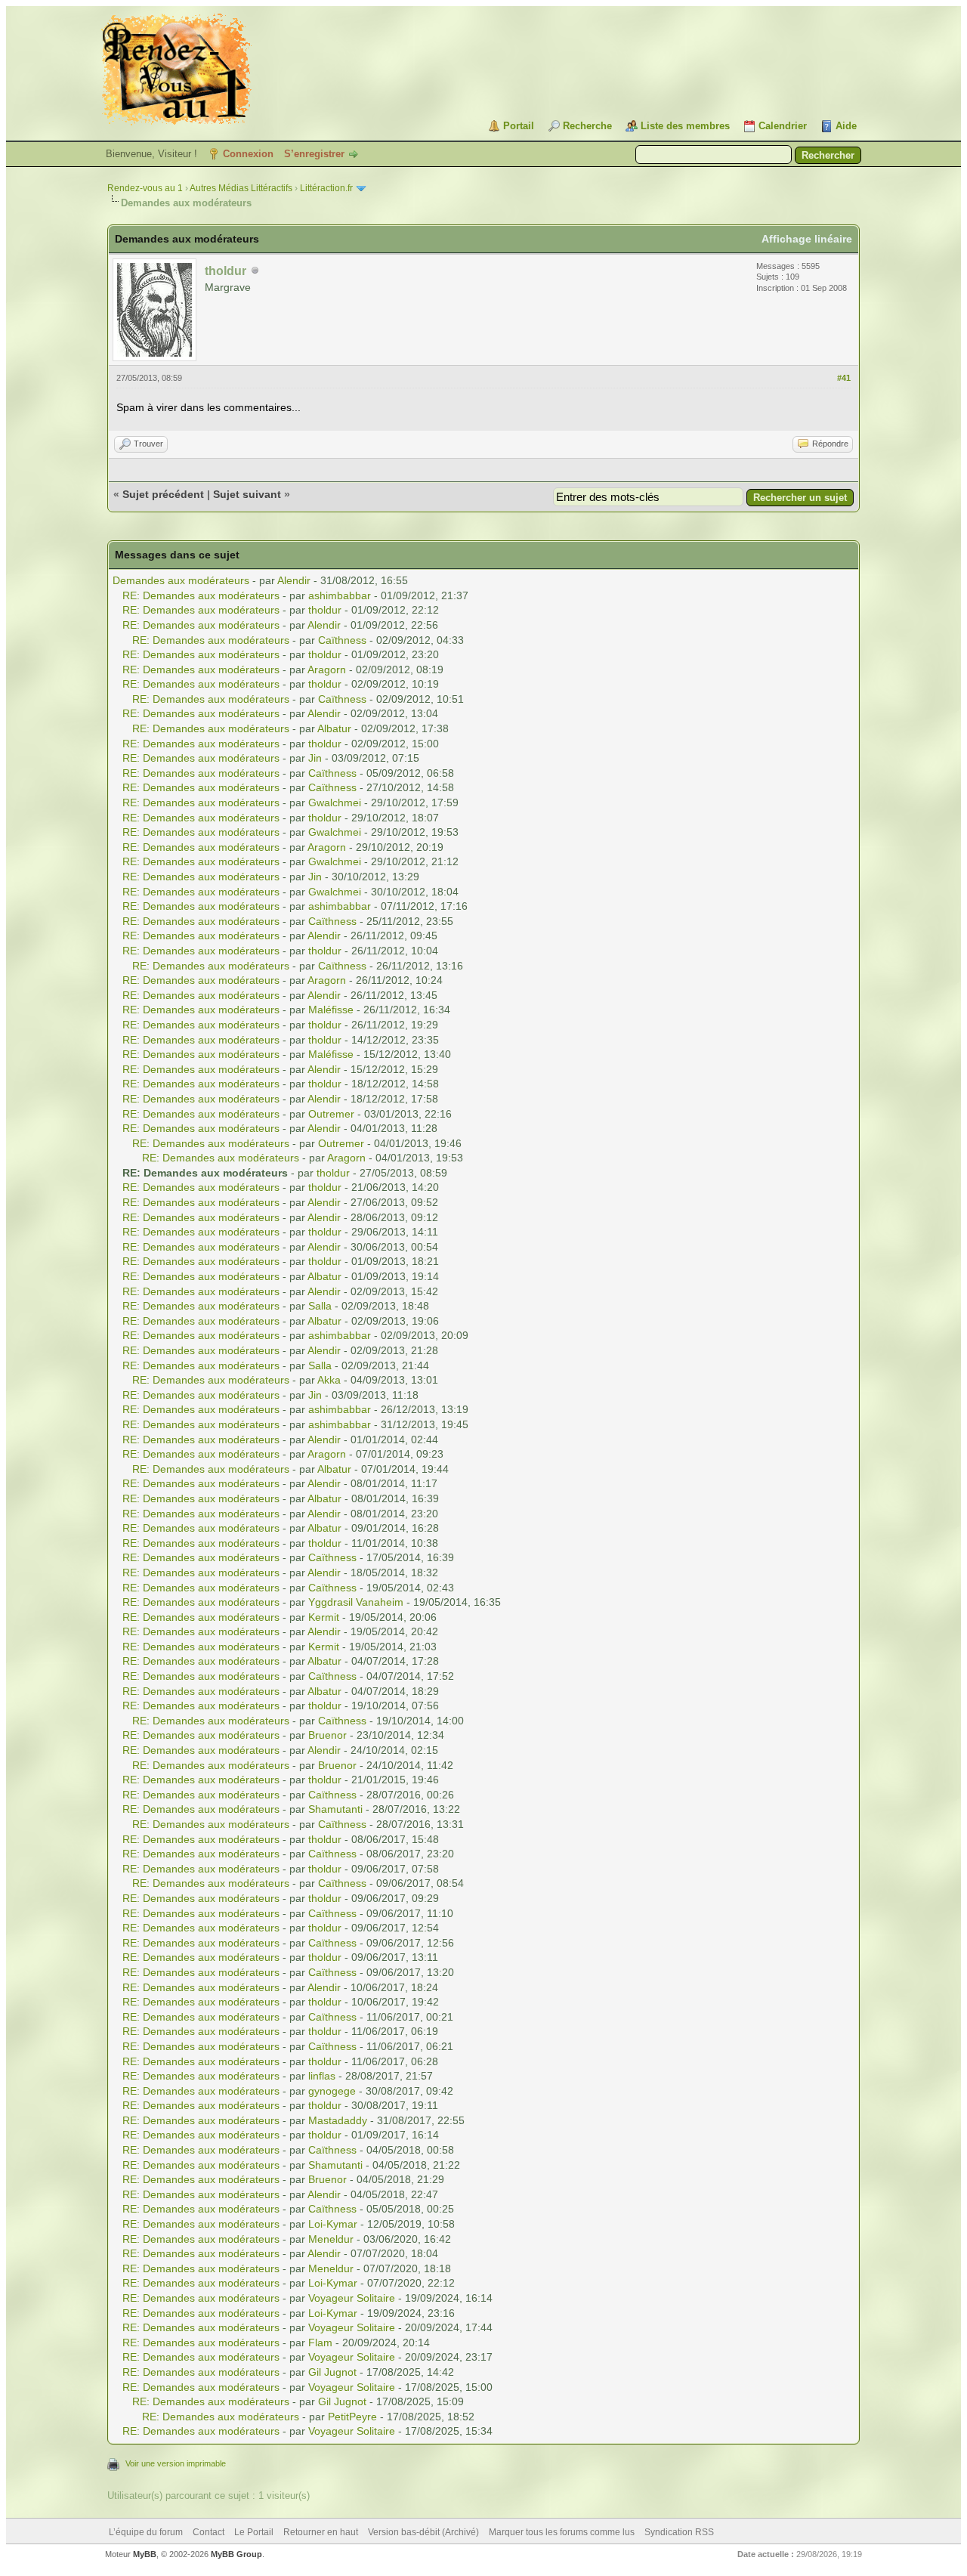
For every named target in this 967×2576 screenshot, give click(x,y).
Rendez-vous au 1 (145, 188)
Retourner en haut (321, 2532)
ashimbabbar (340, 595)
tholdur (325, 610)
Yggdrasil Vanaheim (356, 1602)
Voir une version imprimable (176, 2463)
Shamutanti (335, 1809)
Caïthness (342, 640)
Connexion (248, 154)
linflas (322, 2076)
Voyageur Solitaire (352, 2298)
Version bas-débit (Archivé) (423, 2532)
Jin (315, 758)
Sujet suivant (247, 494)
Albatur (334, 728)
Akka (329, 1380)
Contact (209, 2532)
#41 (844, 378)
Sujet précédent (163, 494)
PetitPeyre (352, 2417)
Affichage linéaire (807, 239)
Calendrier (783, 126)
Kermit (324, 1617)
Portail (519, 126)
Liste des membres (685, 126)
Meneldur (331, 2239)
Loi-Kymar (333, 2224)
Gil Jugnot (332, 2372)
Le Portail (254, 2532)
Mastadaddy (338, 2120)
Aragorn (327, 670)
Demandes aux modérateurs (181, 580)
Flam (320, 2343)
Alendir (294, 580)
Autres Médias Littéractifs (241, 188)
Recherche (587, 126)
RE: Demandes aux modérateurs (201, 595)
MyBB (145, 2554)
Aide (846, 126)
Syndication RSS (679, 2532)
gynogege (332, 2091)
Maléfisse (331, 1010)
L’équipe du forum (146, 2532)
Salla (320, 1306)
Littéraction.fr (326, 188)
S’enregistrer (314, 154)
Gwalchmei (335, 802)
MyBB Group (236, 2554)
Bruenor (327, 1735)
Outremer (331, 1114)
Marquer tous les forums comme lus (562, 2532)
